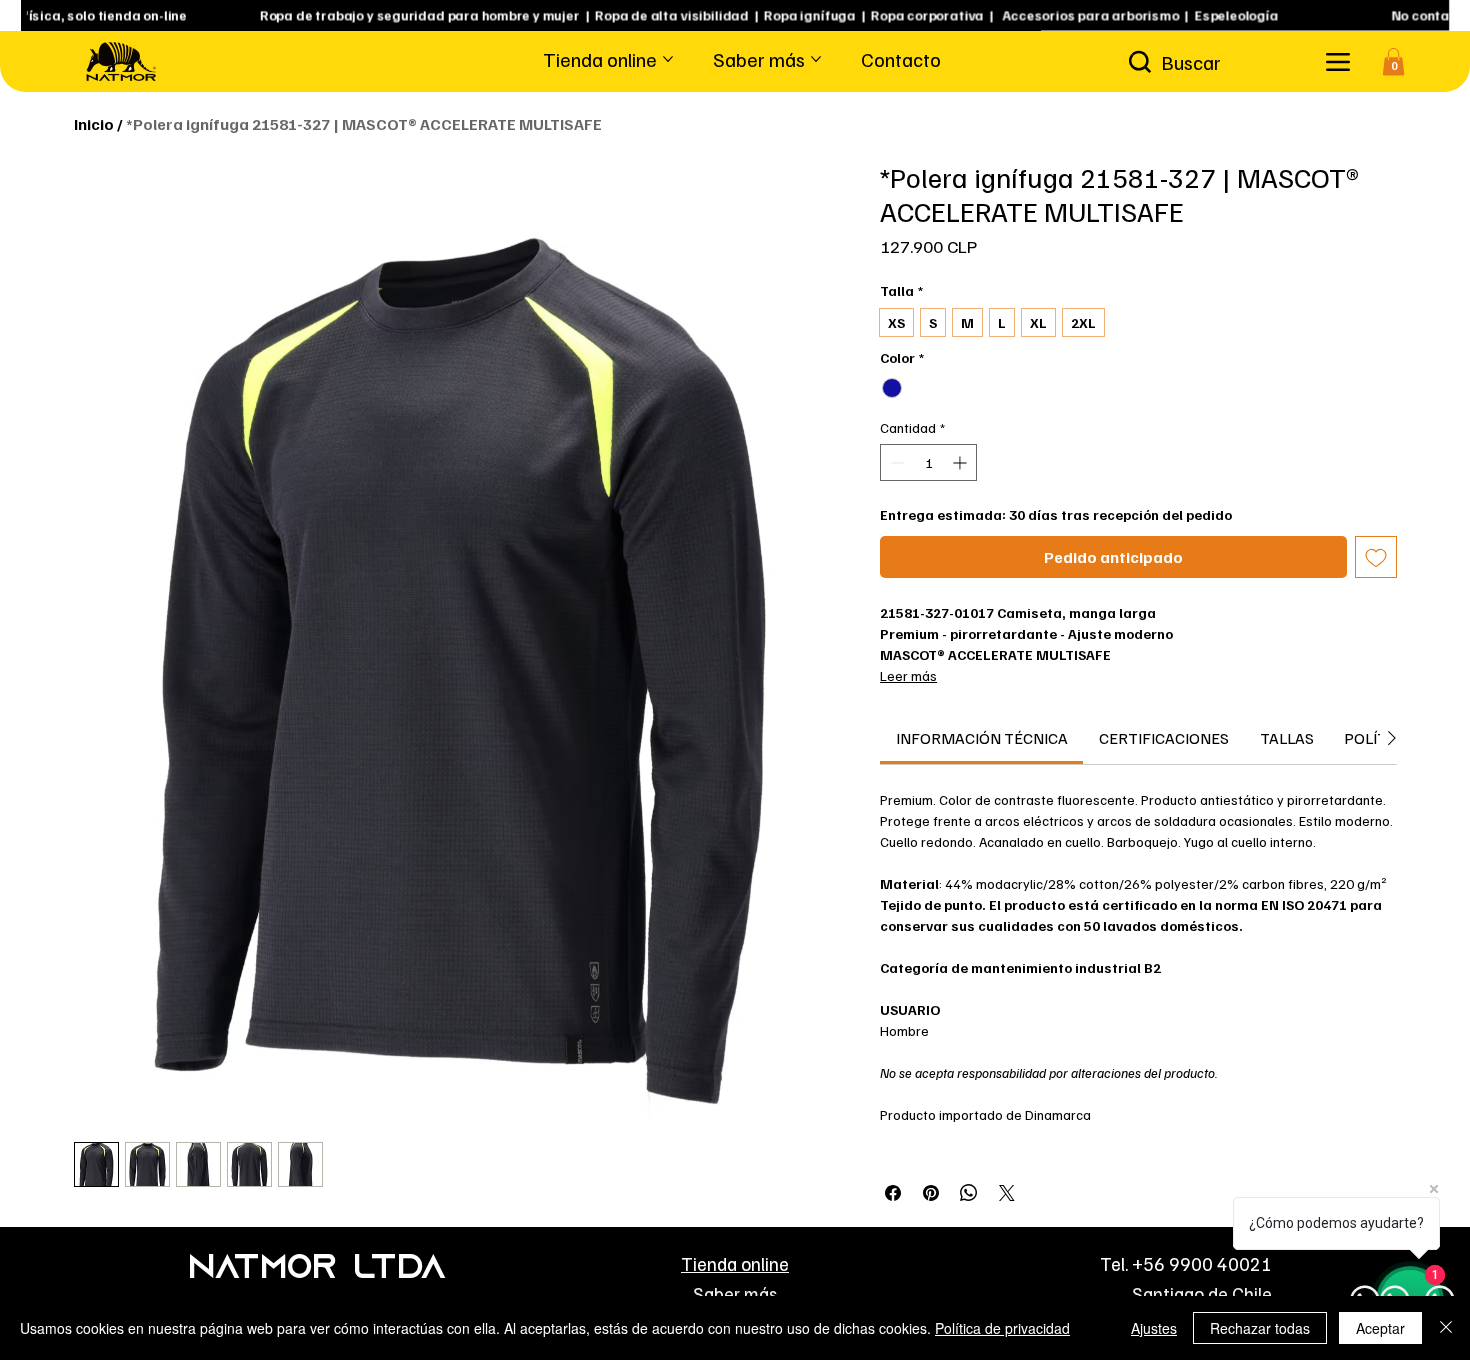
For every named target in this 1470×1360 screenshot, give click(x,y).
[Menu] (1337, 61)
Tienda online (735, 1263)
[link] (982, 738)
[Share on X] (1007, 1193)
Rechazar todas (1260, 1328)
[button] (1393, 61)
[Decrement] (895, 462)
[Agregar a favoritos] (1376, 557)
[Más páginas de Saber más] (816, 59)
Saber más (735, 1293)
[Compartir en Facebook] (893, 1193)
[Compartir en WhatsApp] (969, 1193)
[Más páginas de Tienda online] (668, 59)
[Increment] (961, 462)
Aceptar (1380, 1328)
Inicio (94, 124)
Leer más (908, 675)
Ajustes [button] (1154, 1328)
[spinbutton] (928, 462)
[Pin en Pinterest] (931, 1193)
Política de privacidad (1002, 1328)
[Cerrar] (1446, 1328)
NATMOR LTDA (317, 1270)
